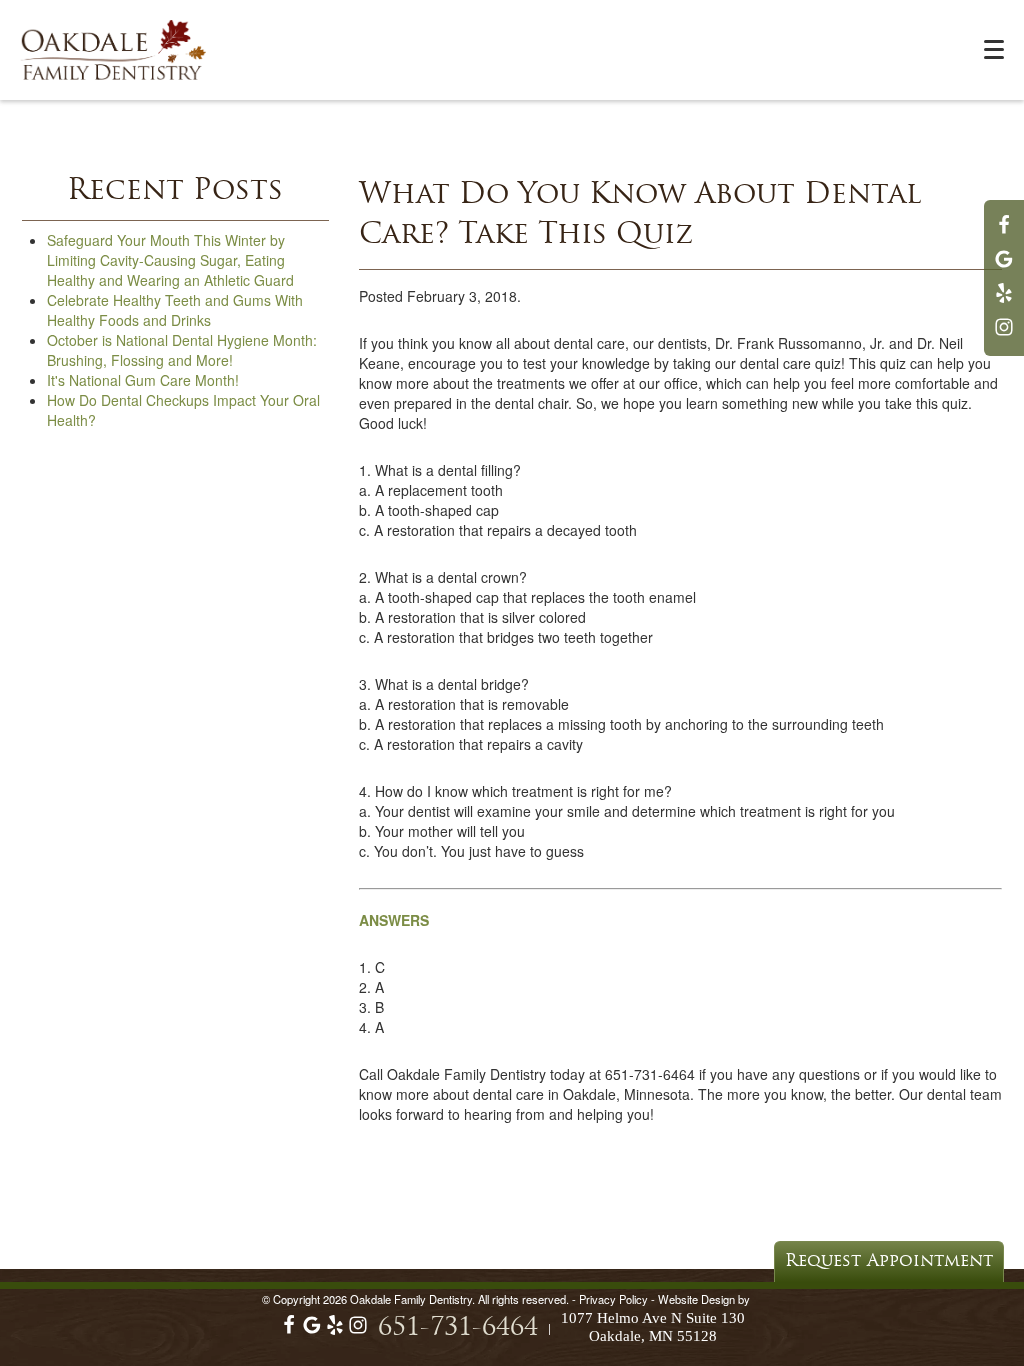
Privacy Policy (613, 1299)
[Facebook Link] (1004, 234)
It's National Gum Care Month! (143, 380)
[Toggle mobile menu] (994, 49)
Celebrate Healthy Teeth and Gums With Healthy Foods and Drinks (175, 310)
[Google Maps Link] (1004, 268)
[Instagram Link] (1004, 336)
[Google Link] (312, 1330)
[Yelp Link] (1004, 302)
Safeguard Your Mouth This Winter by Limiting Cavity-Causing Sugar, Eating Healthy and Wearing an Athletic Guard (170, 260)
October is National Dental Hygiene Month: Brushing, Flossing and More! (182, 350)
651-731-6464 (458, 1328)
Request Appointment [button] (889, 1261)
